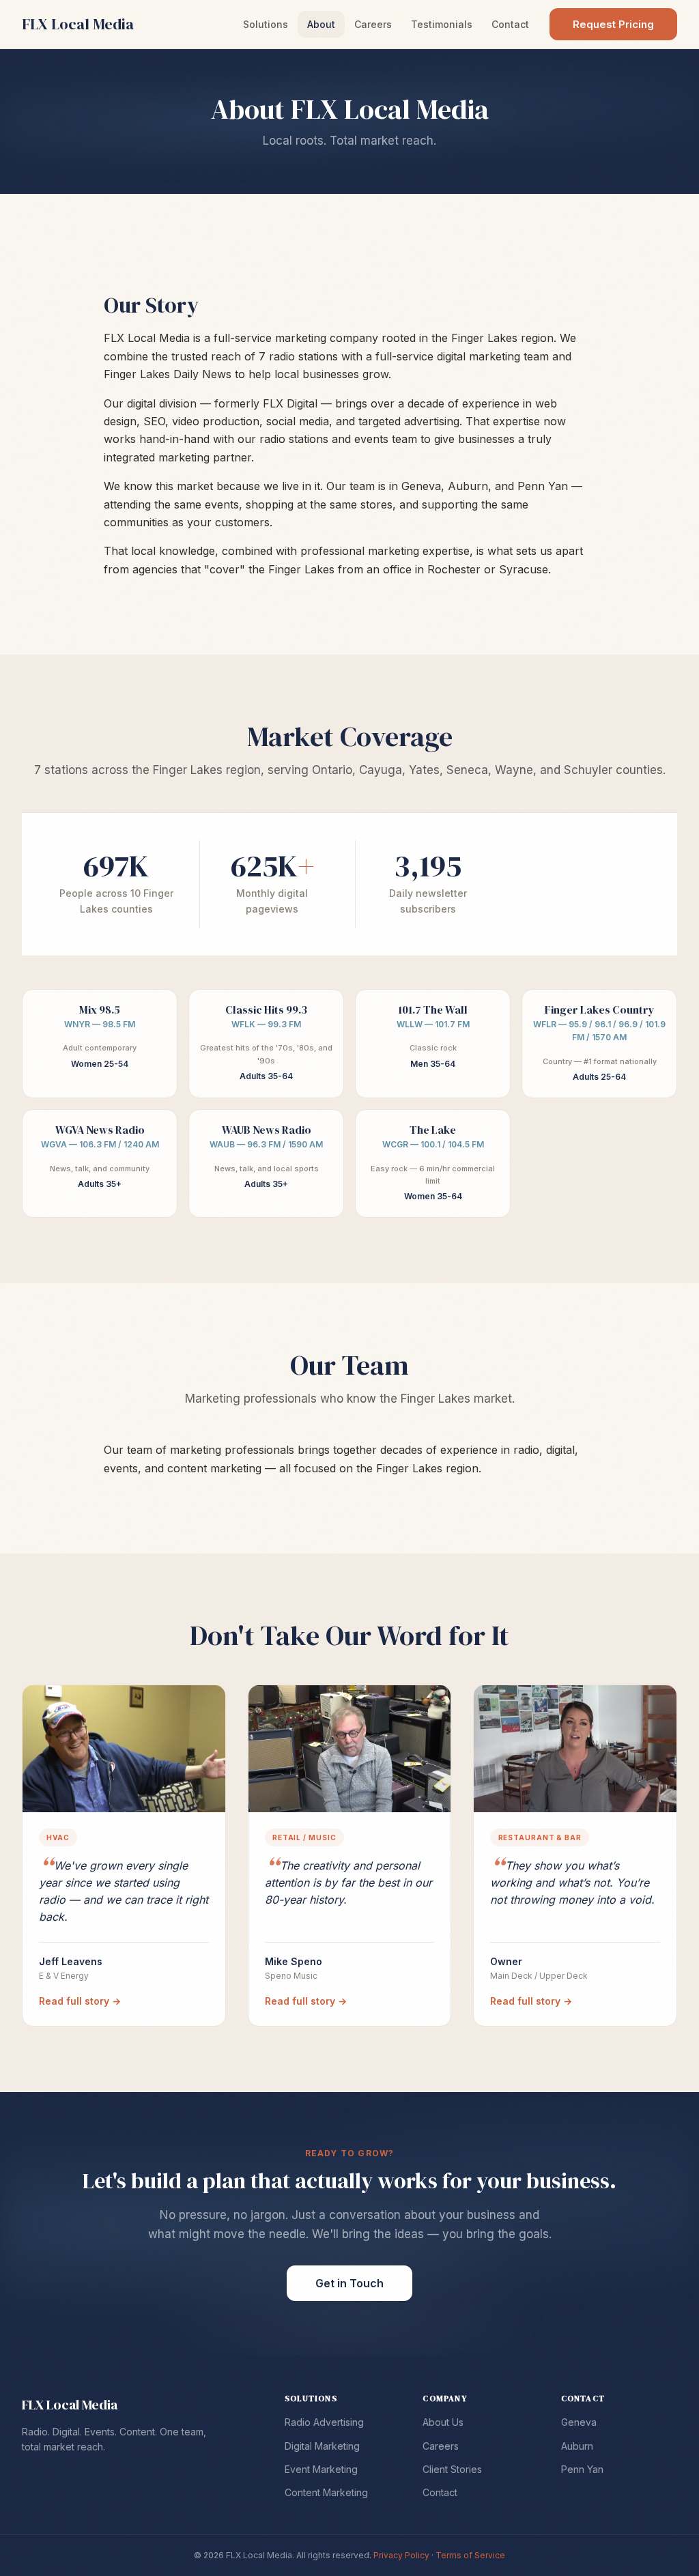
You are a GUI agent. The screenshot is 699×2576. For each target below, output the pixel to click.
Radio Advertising (324, 2422)
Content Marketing (326, 2492)
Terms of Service (470, 2555)
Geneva (579, 2422)
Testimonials (442, 24)
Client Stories (452, 2469)
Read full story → (80, 2001)
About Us (443, 2422)
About (321, 24)
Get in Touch (349, 2283)
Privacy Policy (401, 2555)
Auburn (577, 2446)
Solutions (266, 24)
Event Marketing (321, 2469)
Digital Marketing (322, 2446)
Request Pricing (613, 24)
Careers (373, 24)
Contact (510, 24)
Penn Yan (582, 2469)
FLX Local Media (70, 2405)
